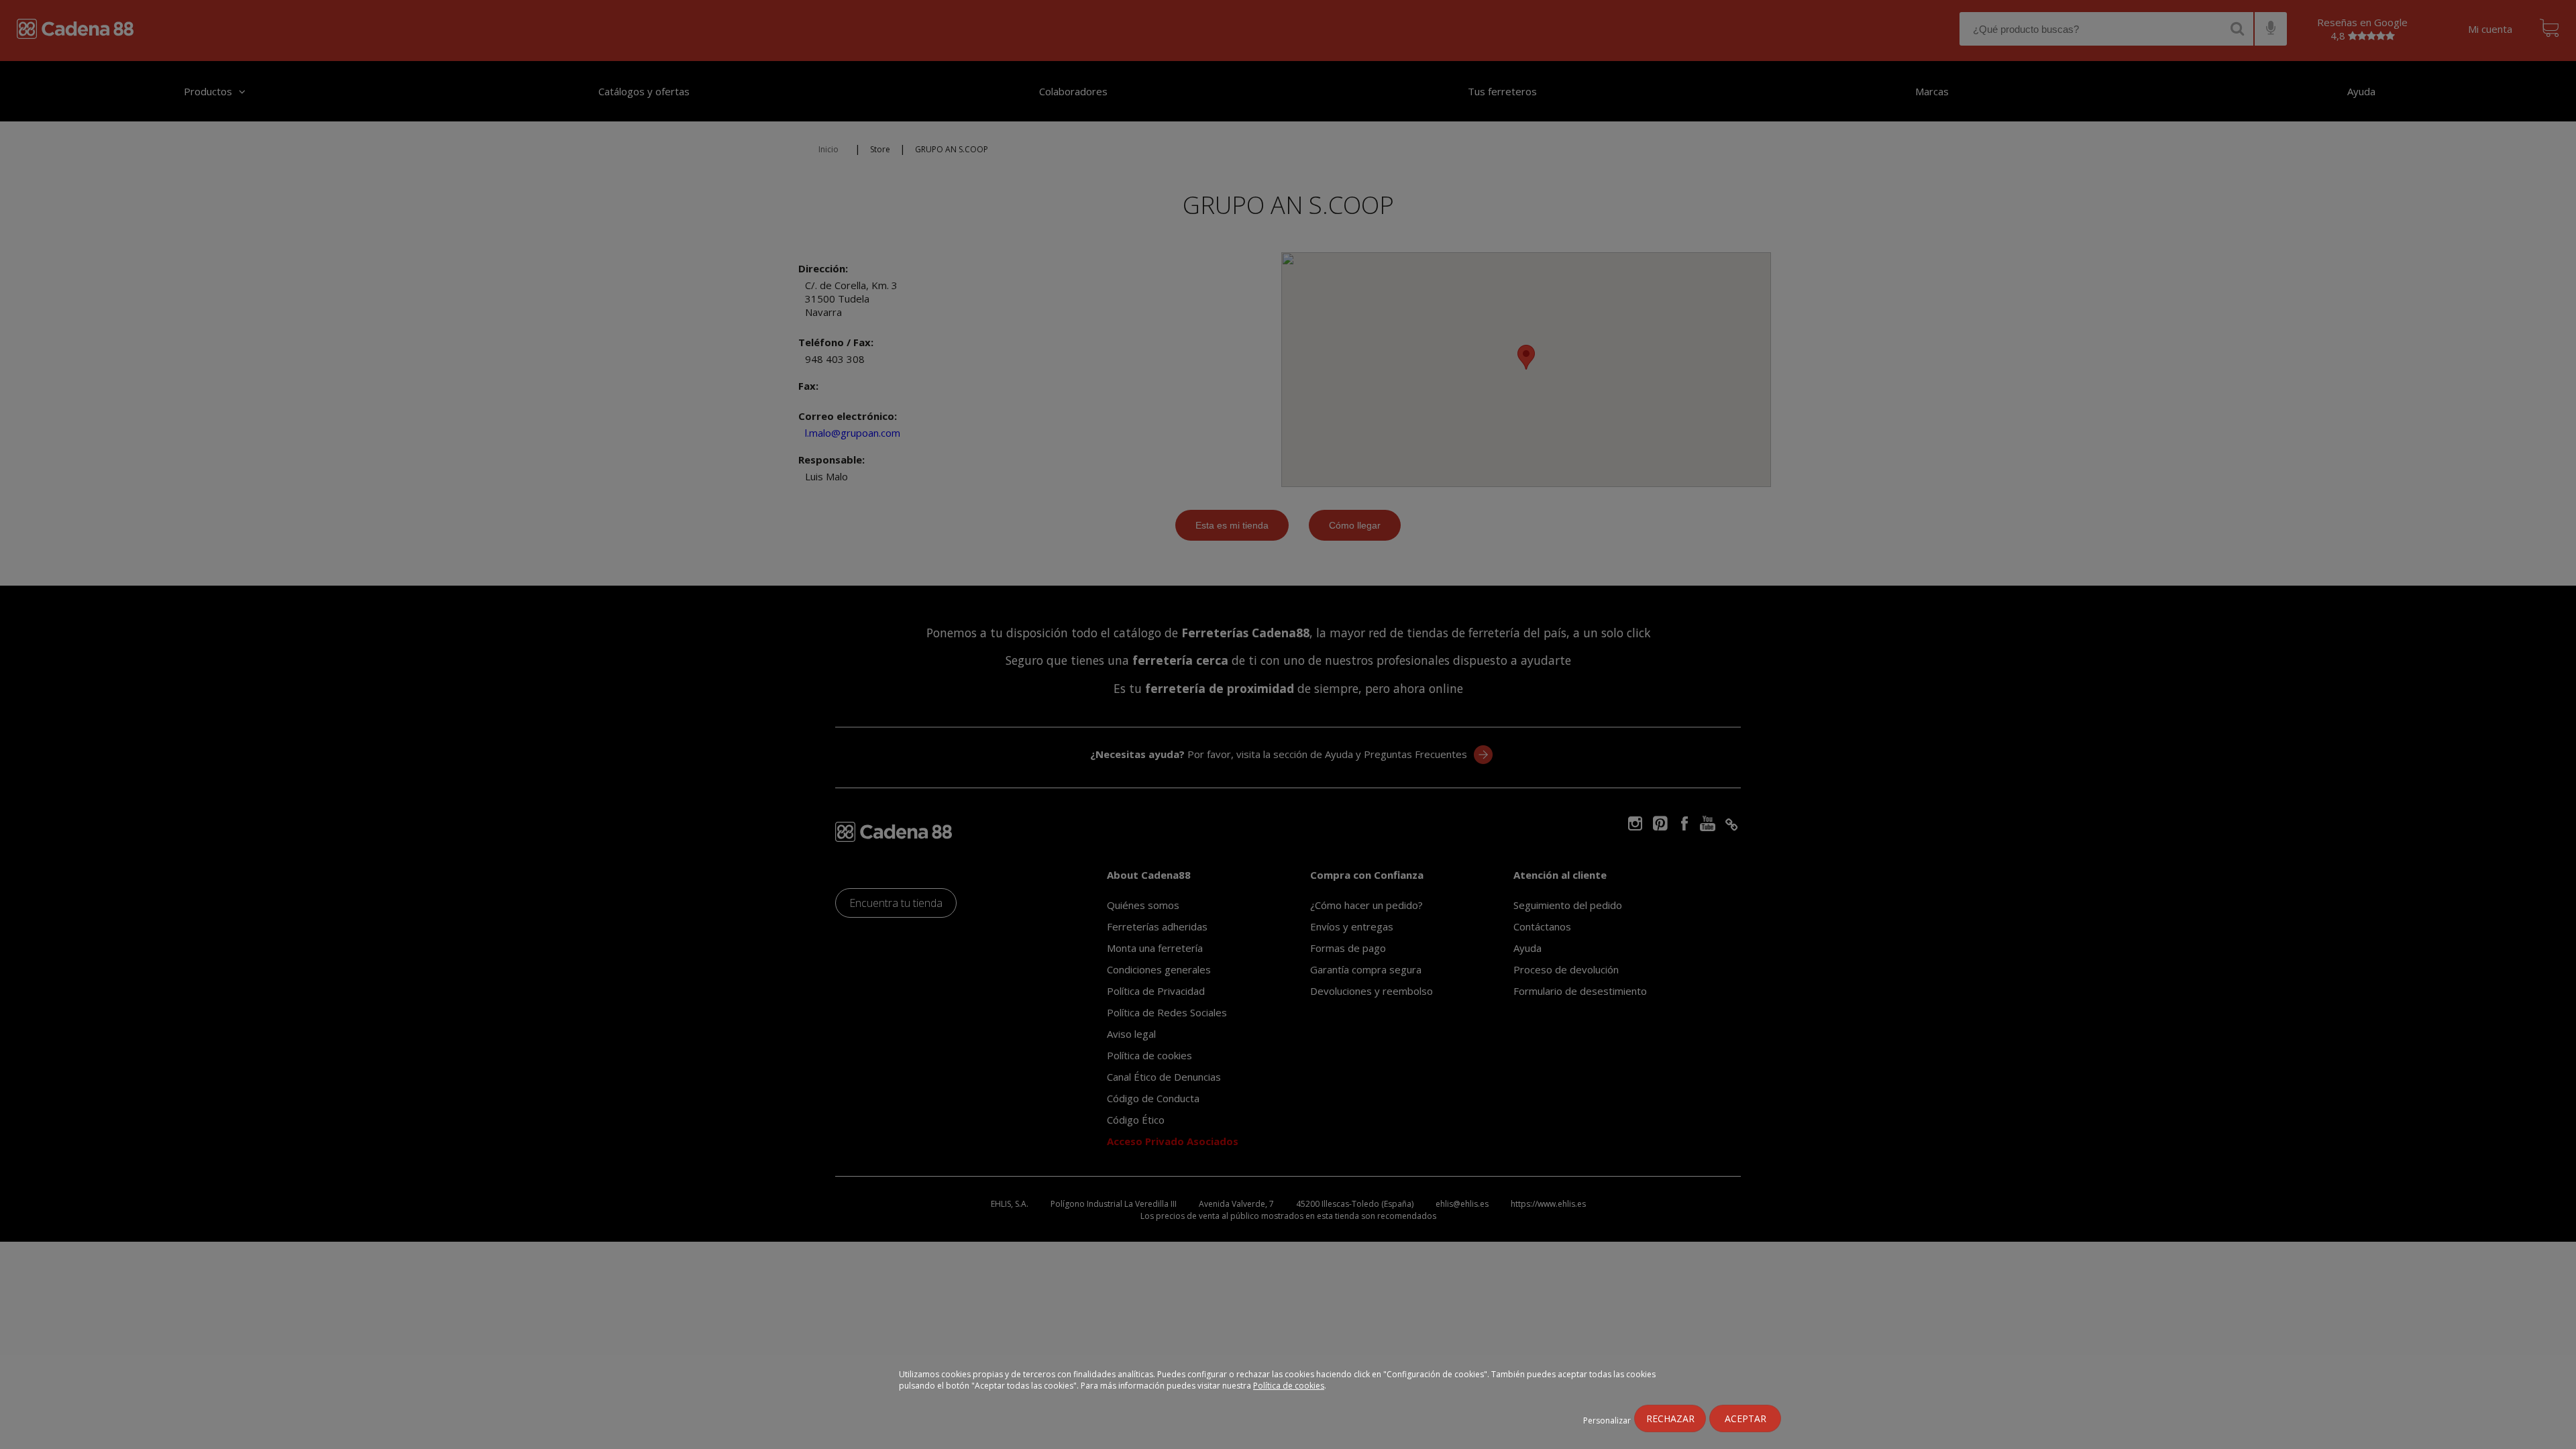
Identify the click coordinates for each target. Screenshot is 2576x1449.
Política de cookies (1289, 1386)
